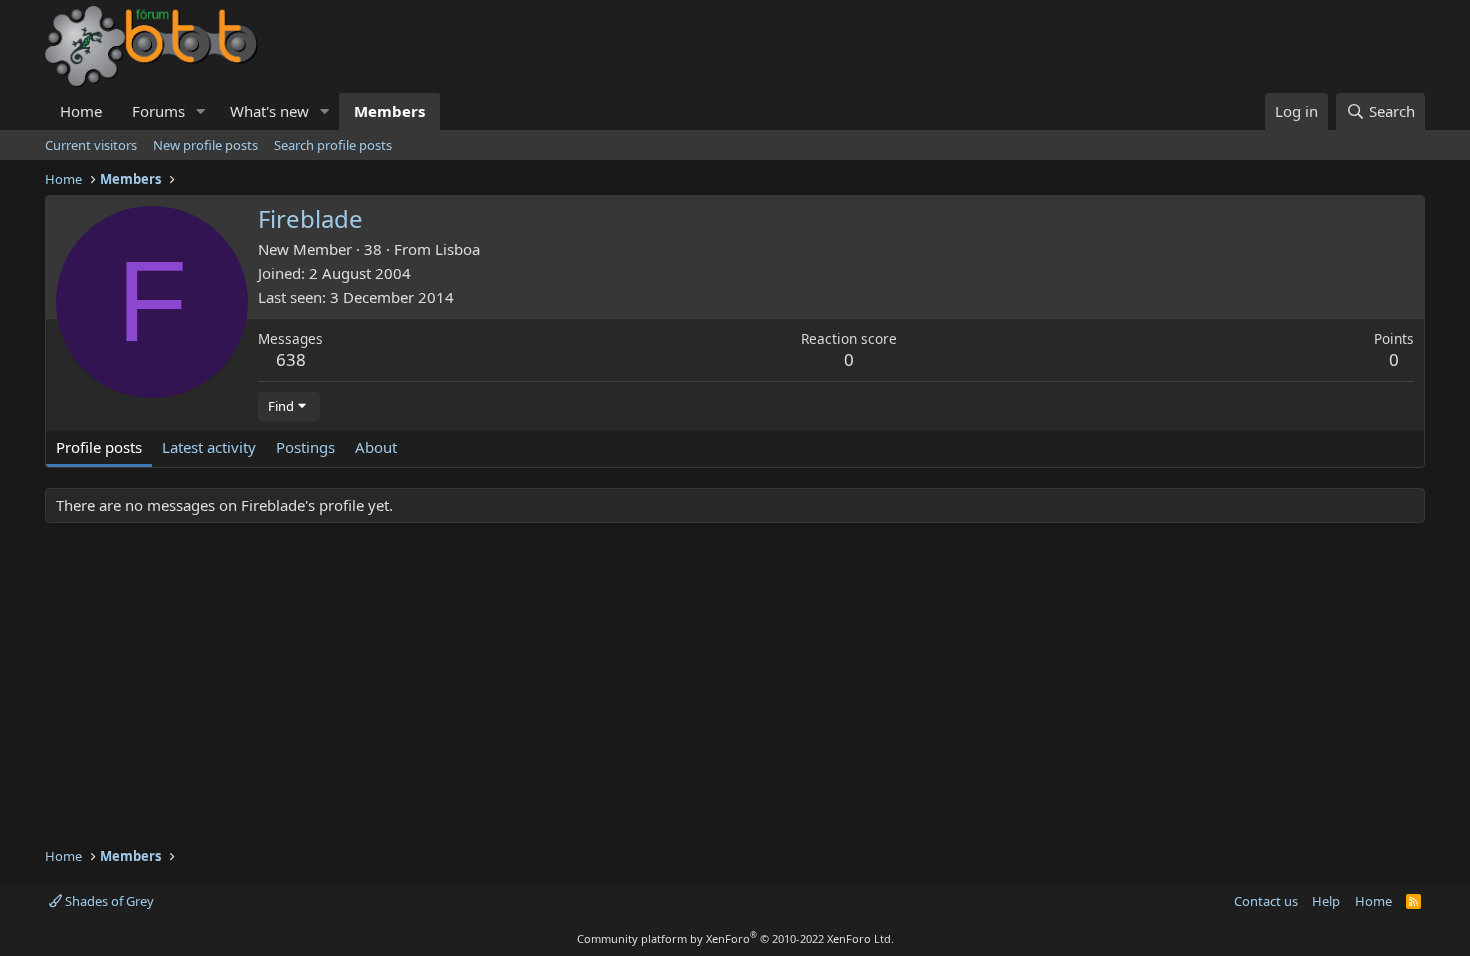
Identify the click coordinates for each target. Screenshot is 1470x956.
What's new (269, 111)
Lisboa (457, 249)
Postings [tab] (305, 447)
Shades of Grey (108, 901)
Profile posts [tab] (99, 447)
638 (291, 359)
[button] (201, 111)
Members (389, 111)
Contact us (1266, 901)
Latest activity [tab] (209, 447)
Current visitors (91, 145)
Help (1326, 901)
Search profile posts (333, 145)
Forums (158, 111)
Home (81, 111)
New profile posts (205, 145)
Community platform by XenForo (735, 938)
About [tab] (376, 447)
